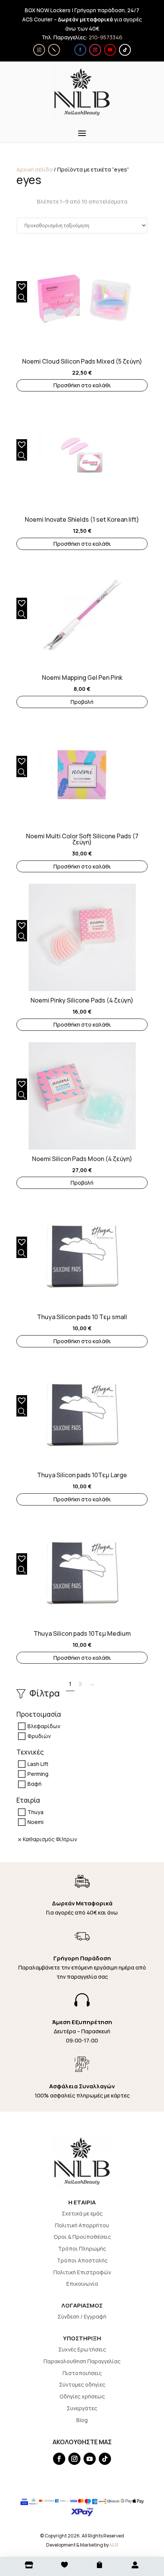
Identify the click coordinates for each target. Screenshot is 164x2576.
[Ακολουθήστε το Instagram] (95, 50)
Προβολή (82, 702)
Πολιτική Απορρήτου (82, 2225)
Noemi (35, 1822)
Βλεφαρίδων (44, 1726)
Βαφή (35, 1784)
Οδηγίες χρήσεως (82, 2396)
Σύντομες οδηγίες (82, 2384)
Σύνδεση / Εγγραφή (82, 2316)
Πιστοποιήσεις (82, 2373)
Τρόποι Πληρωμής (82, 2249)
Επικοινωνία (82, 2284)
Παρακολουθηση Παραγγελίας (82, 2361)
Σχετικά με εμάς (82, 2213)
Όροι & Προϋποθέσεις (82, 2237)
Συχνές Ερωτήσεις (82, 2349)
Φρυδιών (39, 1736)
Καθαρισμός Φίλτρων (50, 1839)
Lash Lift (38, 1764)
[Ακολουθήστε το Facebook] (80, 50)
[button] (20, 285)
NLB (114, 2545)
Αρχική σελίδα (35, 169)
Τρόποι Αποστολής (82, 2260)
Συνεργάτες (82, 2408)
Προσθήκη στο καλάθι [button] (82, 385)
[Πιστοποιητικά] (39, 50)
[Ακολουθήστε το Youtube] (110, 50)
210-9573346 (106, 37)
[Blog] (54, 50)
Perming (38, 1774)
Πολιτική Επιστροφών (82, 2272)
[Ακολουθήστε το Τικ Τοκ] (125, 50)
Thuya (35, 1812)
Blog (82, 2420)
